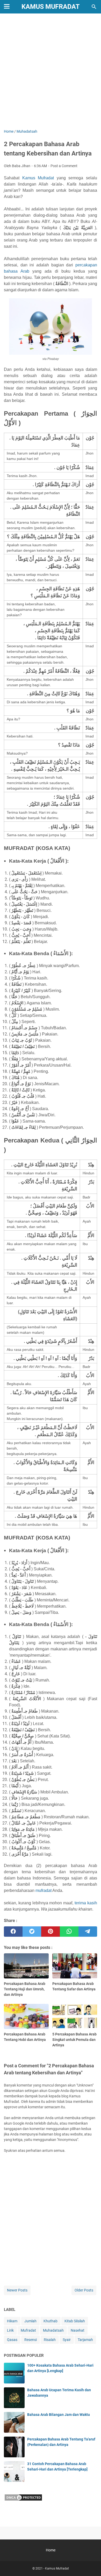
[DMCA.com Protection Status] (23, 2500)
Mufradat (28, 2330)
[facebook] (13, 1932)
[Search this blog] (94, 7)
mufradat (44, 1890)
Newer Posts (17, 2290)
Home (51, 2550)
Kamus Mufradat (51, 7)
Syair (67, 2340)
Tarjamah (85, 2340)
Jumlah (30, 2321)
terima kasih (86, 1903)
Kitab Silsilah (75, 2321)
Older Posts (84, 2290)
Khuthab (51, 2321)
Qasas (12, 2340)
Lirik (10, 2330)
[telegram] (88, 1932)
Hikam (12, 2321)
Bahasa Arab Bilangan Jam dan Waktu (59, 2415)
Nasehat (78, 2330)
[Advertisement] (51, 72)
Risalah (50, 2340)
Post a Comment (64, 166)
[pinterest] (51, 1932)
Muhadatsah (53, 2330)
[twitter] (32, 1932)
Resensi (31, 2340)
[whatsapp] (69, 1932)
